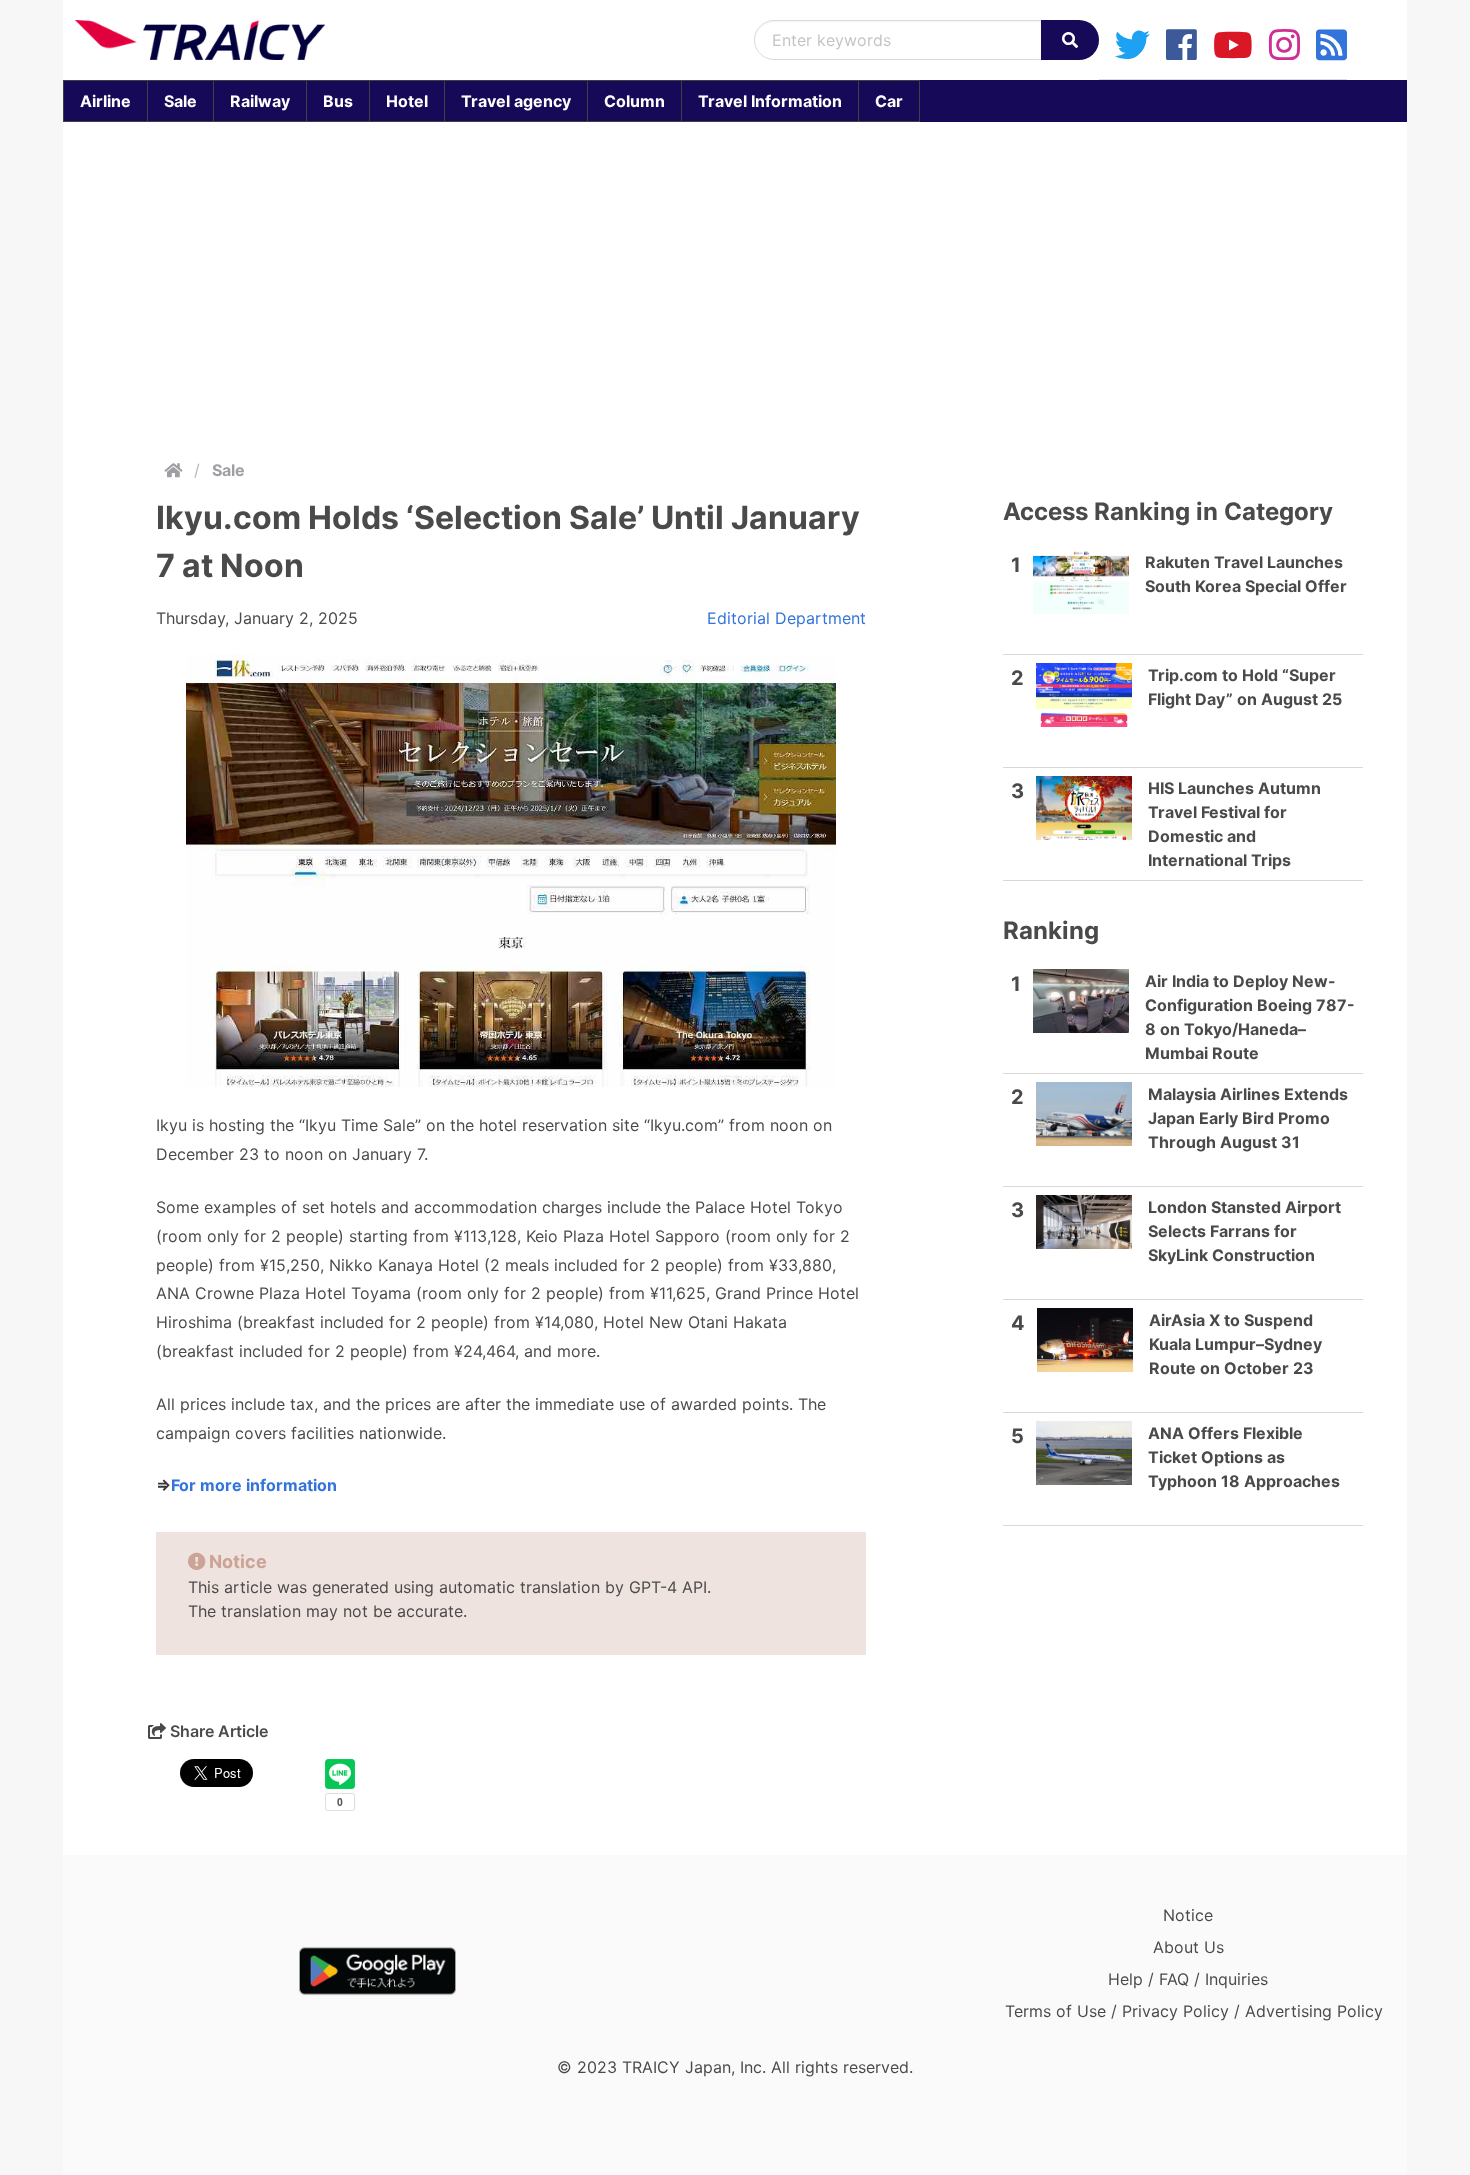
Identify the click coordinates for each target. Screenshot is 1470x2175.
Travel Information (770, 101)
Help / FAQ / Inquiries (1188, 1979)
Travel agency (516, 101)
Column (634, 101)
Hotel (407, 101)
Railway (260, 101)
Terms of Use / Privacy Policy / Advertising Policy (1194, 2011)
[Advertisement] (735, 286)
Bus (338, 101)
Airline (105, 101)
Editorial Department (786, 618)
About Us (1188, 1947)
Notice (1188, 1915)
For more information (254, 1485)
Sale (180, 101)
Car (889, 101)
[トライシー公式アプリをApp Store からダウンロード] (191, 1971)
